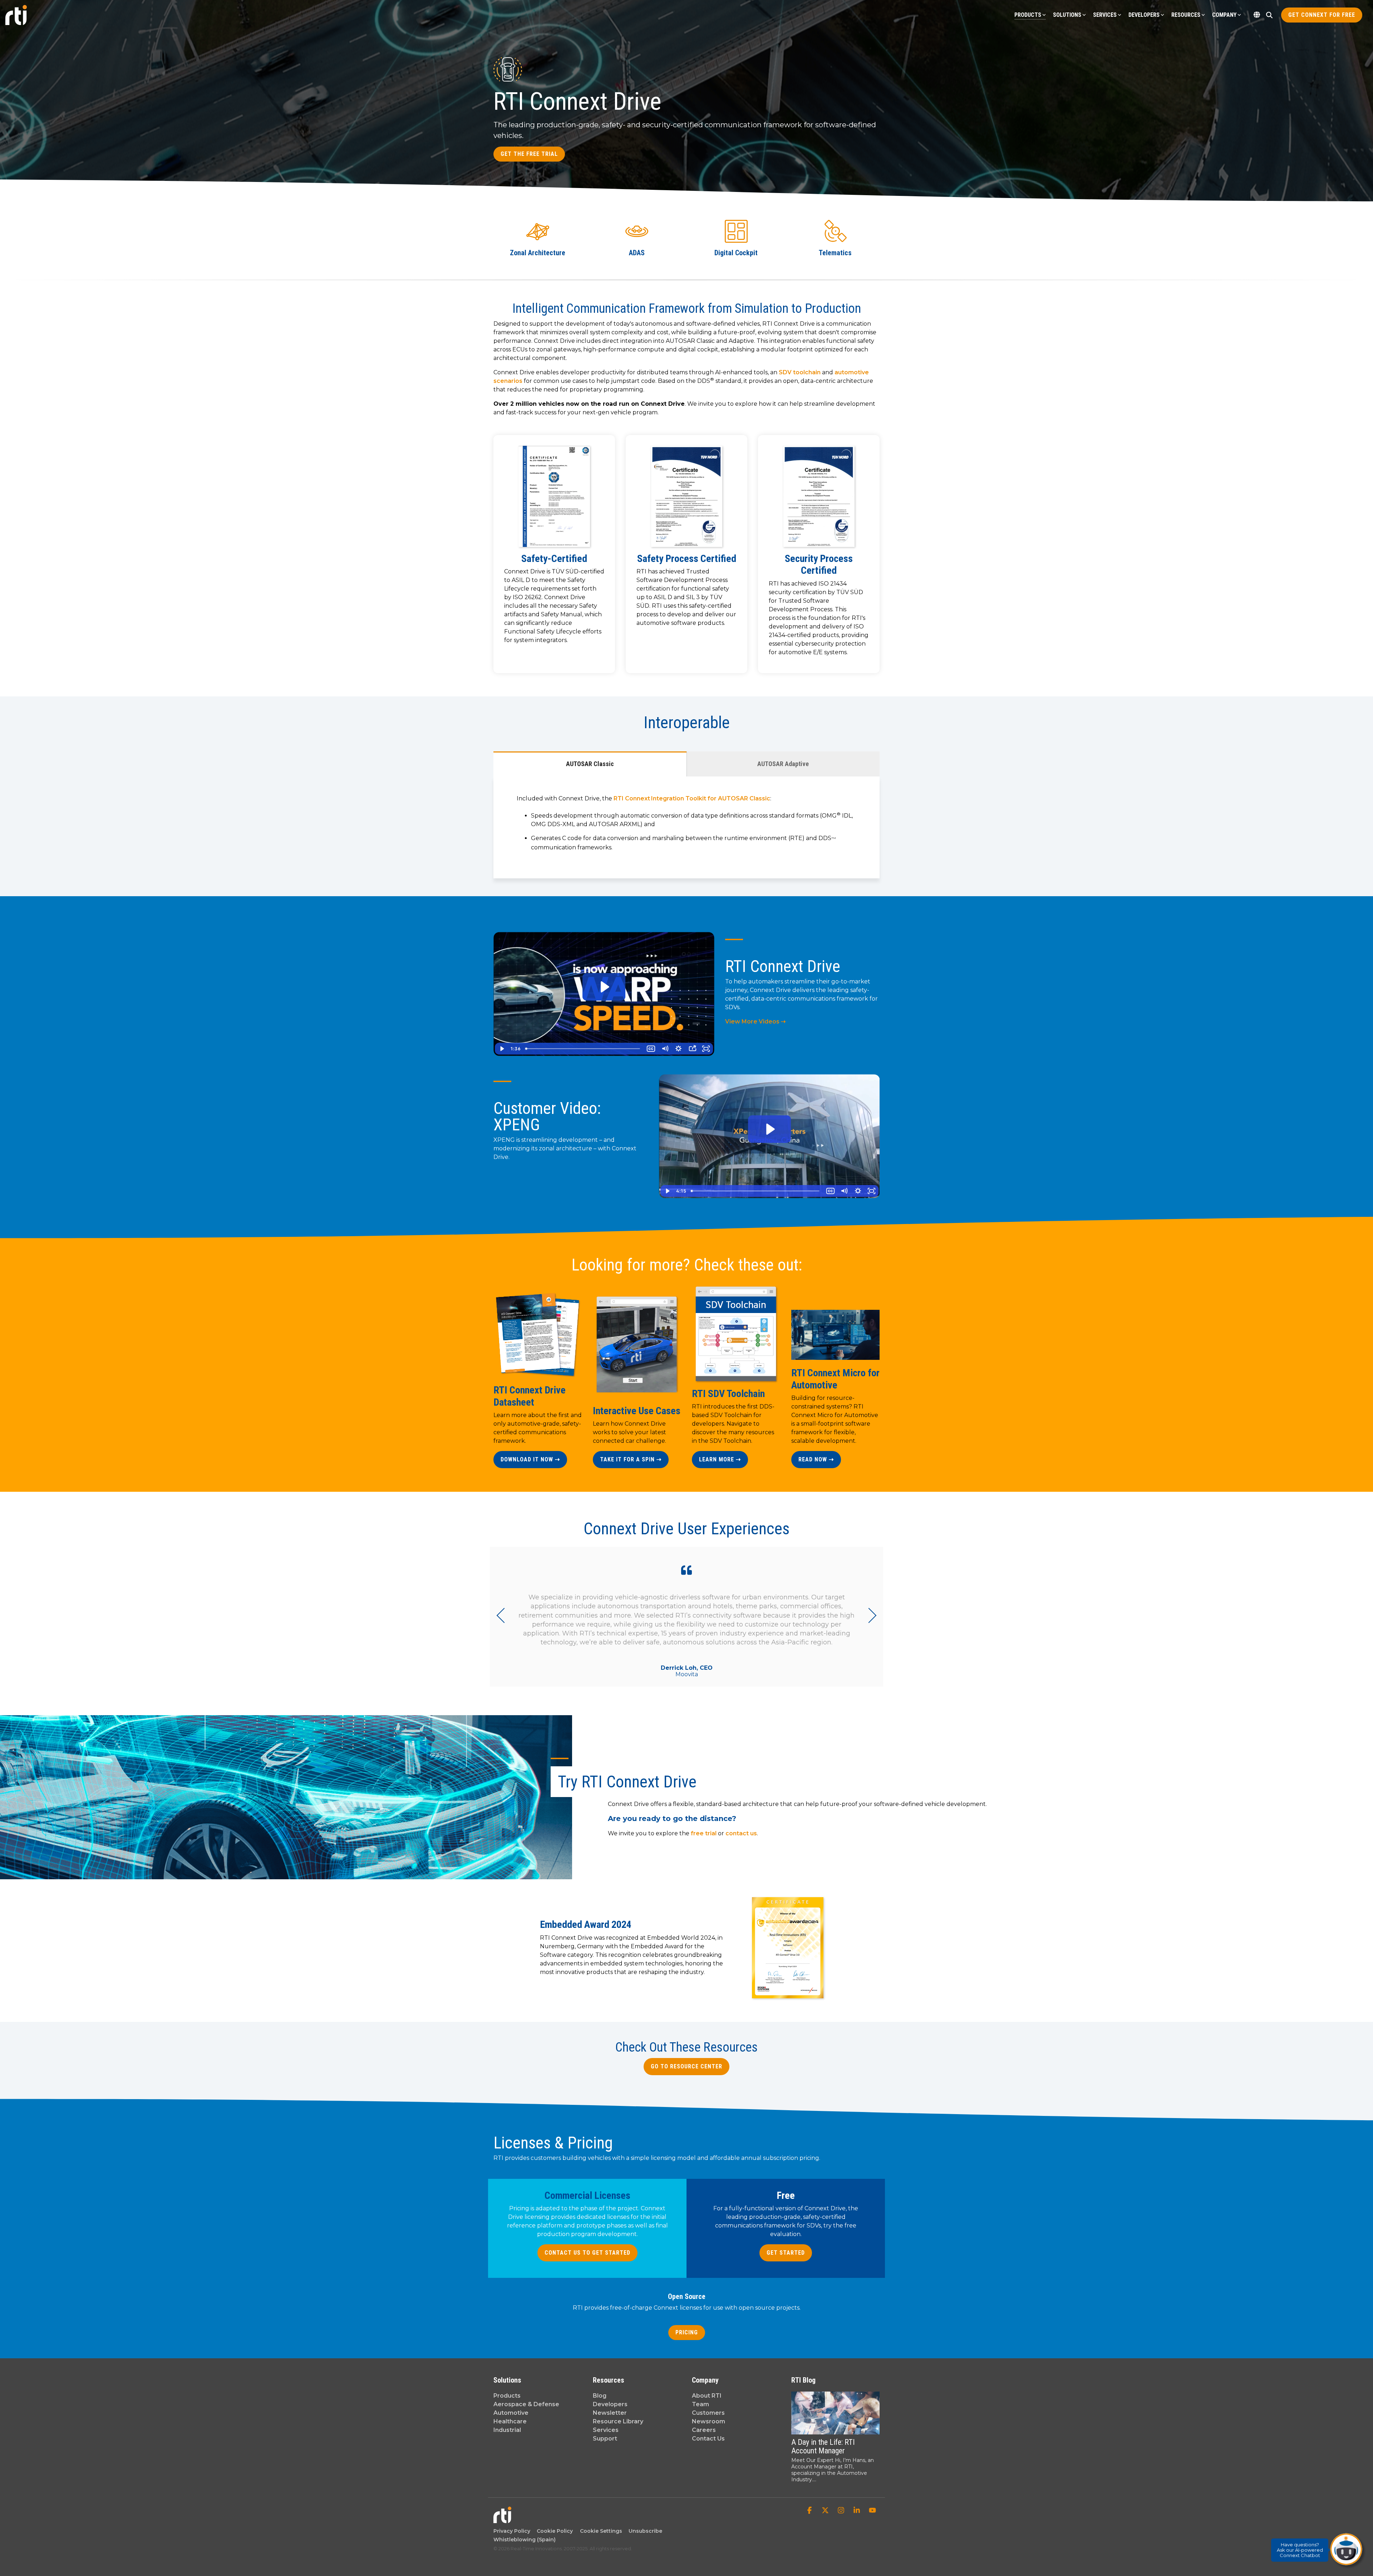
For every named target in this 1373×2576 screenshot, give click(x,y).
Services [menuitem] (606, 2430)
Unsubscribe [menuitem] (644, 2531)
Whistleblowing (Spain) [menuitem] (525, 2540)
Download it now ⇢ (530, 1459)
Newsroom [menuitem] (708, 2421)
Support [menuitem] (605, 2439)
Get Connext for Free (1322, 15)
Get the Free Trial (529, 154)
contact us (741, 1833)
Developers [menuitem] (610, 2404)
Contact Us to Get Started (587, 2253)
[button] (810, 2511)
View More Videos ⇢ (755, 1021)
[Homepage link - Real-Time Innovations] (502, 2520)
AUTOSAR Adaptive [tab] (783, 764)
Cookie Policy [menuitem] (553, 2531)
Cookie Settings (601, 2531)
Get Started (786, 2253)
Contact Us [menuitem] (708, 2439)
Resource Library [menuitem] (618, 2421)
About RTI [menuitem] (707, 2396)
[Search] (1269, 15)
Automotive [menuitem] (511, 2413)
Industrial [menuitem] (507, 2430)
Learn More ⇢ (720, 1459)
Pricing (687, 2332)
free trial (704, 1833)
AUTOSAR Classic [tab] (590, 764)
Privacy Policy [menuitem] (512, 2531)
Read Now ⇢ (816, 1459)
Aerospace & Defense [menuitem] (526, 2404)
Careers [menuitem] (704, 2430)
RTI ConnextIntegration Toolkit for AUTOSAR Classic (692, 798)
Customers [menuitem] (708, 2413)
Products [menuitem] (507, 2396)
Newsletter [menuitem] (610, 2413)
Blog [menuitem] (600, 2396)
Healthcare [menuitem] (510, 2421)
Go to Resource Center (686, 2066)
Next (869, 1615)
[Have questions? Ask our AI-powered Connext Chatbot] (1346, 2549)
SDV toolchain (800, 372)
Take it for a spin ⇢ (631, 1459)
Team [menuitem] (700, 2404)
